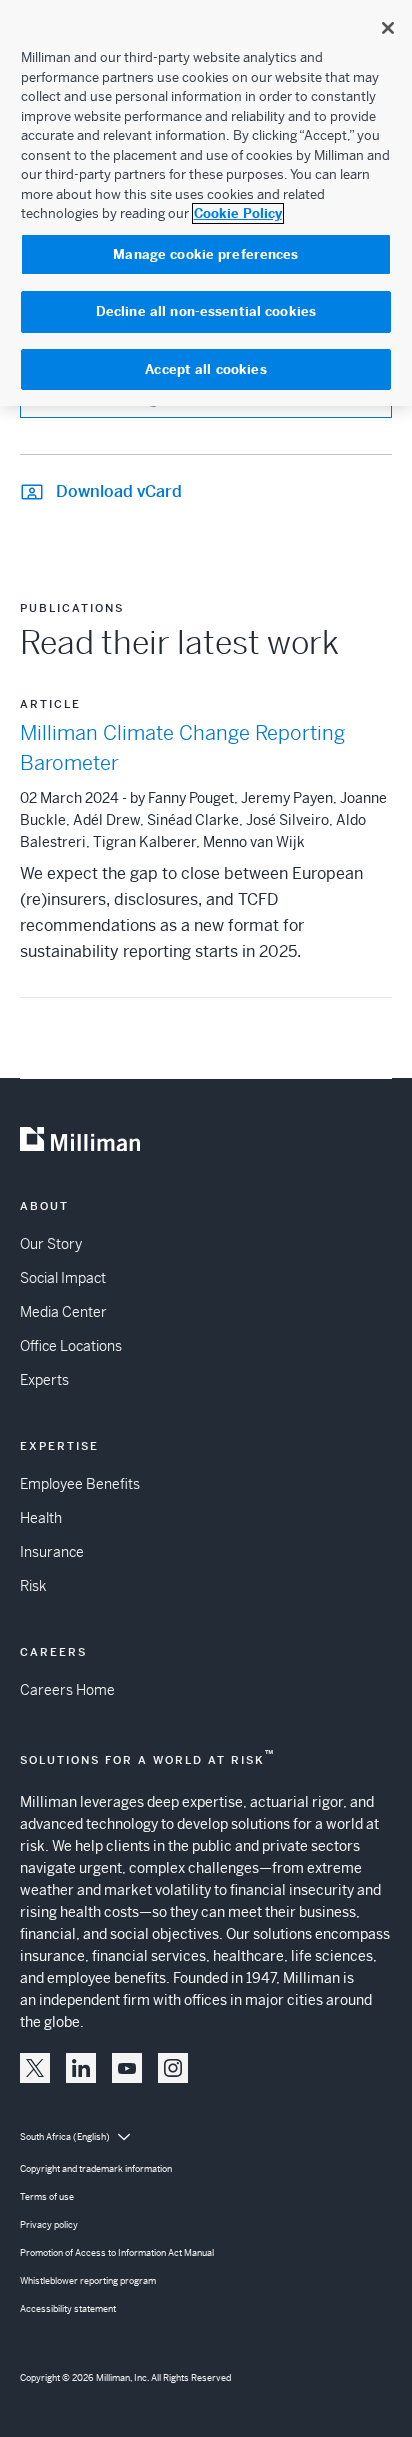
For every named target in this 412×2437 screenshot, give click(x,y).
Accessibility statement (68, 2309)
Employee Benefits (80, 1484)
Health (41, 1518)
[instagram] (173, 2068)
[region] (206, 203)
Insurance (52, 1552)
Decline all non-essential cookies (206, 311)
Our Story (51, 1244)
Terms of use (47, 2197)
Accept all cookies (205, 369)
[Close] (388, 28)
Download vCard (119, 491)
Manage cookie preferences (205, 254)
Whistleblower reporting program (88, 2281)
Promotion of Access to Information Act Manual (117, 2253)
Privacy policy (49, 2225)
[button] (35, 2068)
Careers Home (67, 1690)
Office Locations (71, 1346)
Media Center (63, 1312)
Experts (44, 1380)
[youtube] (127, 2068)
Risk (33, 1586)
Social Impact (63, 1278)
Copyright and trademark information (96, 2169)
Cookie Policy (238, 213)
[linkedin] (81, 2068)
